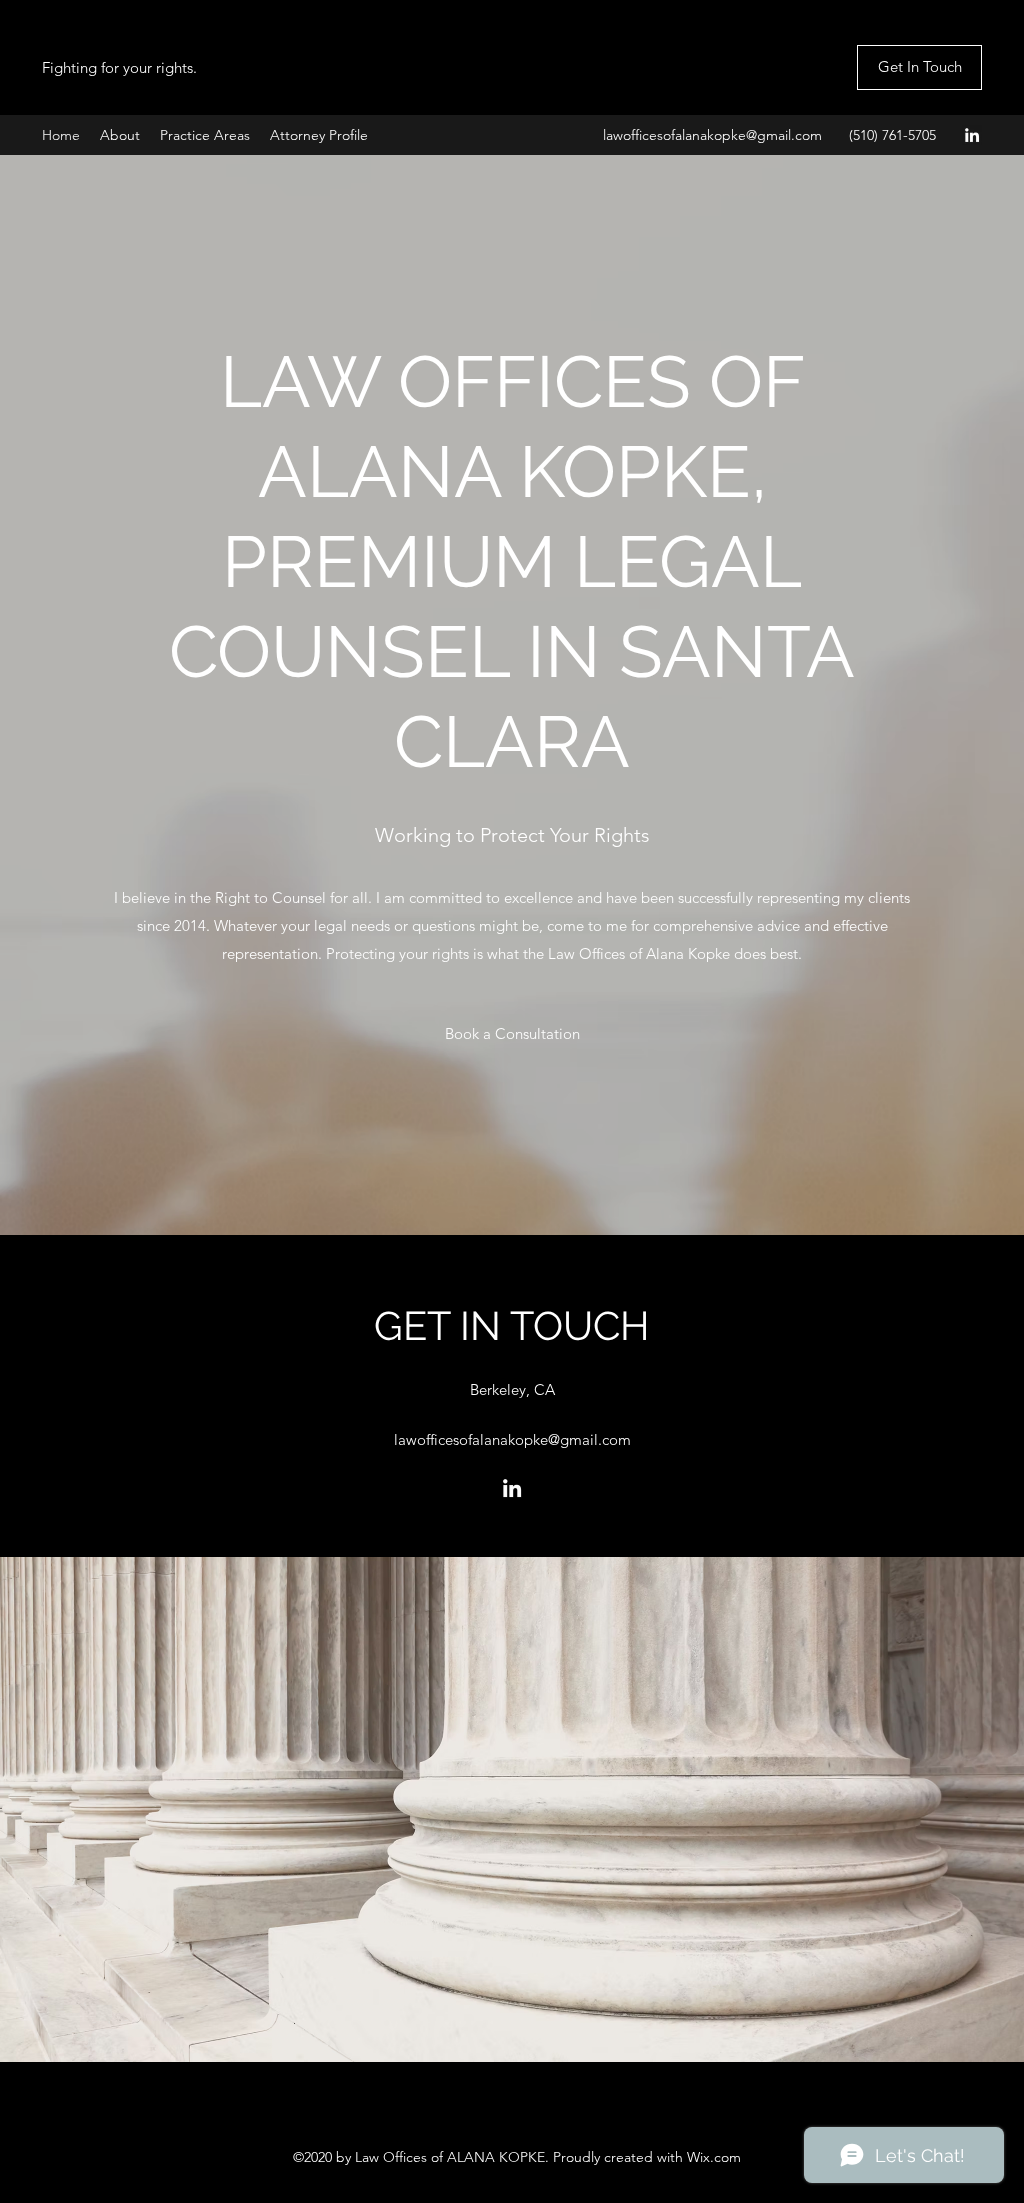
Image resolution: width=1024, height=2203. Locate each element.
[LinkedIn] (972, 135)
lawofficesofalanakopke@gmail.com (712, 135)
